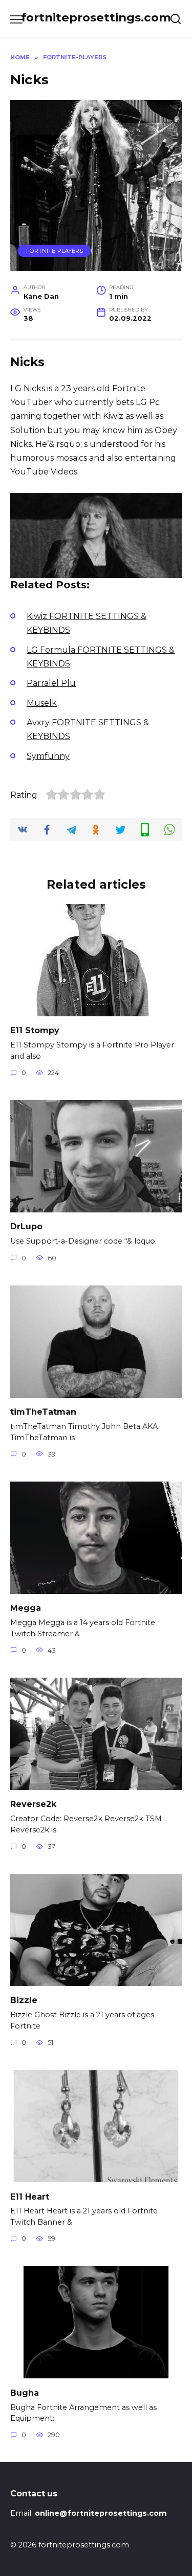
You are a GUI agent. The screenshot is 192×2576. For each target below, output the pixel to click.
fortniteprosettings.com (96, 17)
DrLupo (26, 1226)
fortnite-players (55, 251)
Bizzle (24, 2000)
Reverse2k (33, 1804)
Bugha (25, 2392)
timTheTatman (43, 1412)
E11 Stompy (35, 1030)
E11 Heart (30, 2196)
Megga (26, 1608)
